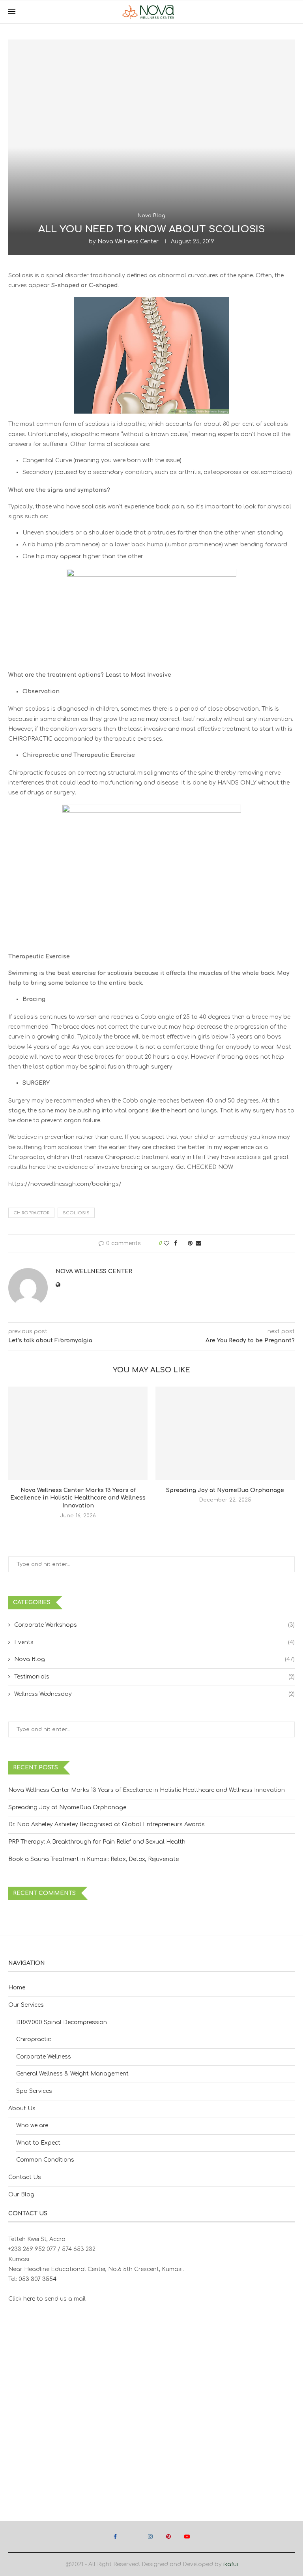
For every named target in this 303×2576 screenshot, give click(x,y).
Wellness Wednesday (154, 1694)
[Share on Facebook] (176, 1243)
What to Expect (38, 2143)
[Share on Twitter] (182, 1243)
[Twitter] (132, 2536)
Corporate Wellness (44, 2057)
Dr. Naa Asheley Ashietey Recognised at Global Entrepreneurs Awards (107, 1824)
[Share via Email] (198, 1243)
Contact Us (25, 2177)
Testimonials (154, 1677)
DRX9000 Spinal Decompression (62, 2022)
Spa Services (34, 2091)
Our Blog (21, 2195)
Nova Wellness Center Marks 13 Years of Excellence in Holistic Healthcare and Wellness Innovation (78, 1498)
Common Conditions (45, 2160)
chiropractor (31, 1213)
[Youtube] (187, 2536)
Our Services (26, 2005)
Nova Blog (154, 1659)
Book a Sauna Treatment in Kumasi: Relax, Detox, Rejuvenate (94, 1859)
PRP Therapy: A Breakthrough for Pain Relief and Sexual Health (97, 1842)
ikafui (231, 2564)
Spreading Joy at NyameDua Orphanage (225, 1490)
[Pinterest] (168, 2536)
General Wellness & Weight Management (72, 2074)
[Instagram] (150, 2536)
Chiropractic (34, 2039)
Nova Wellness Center (128, 242)
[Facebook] (115, 2536)
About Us (22, 2108)
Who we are (32, 2125)
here (29, 2299)
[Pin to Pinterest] (190, 1243)
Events (154, 1642)
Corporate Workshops (154, 1625)
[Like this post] (166, 1243)
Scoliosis (76, 1213)
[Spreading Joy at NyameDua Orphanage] (225, 1433)
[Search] (291, 12)
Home (17, 1988)
